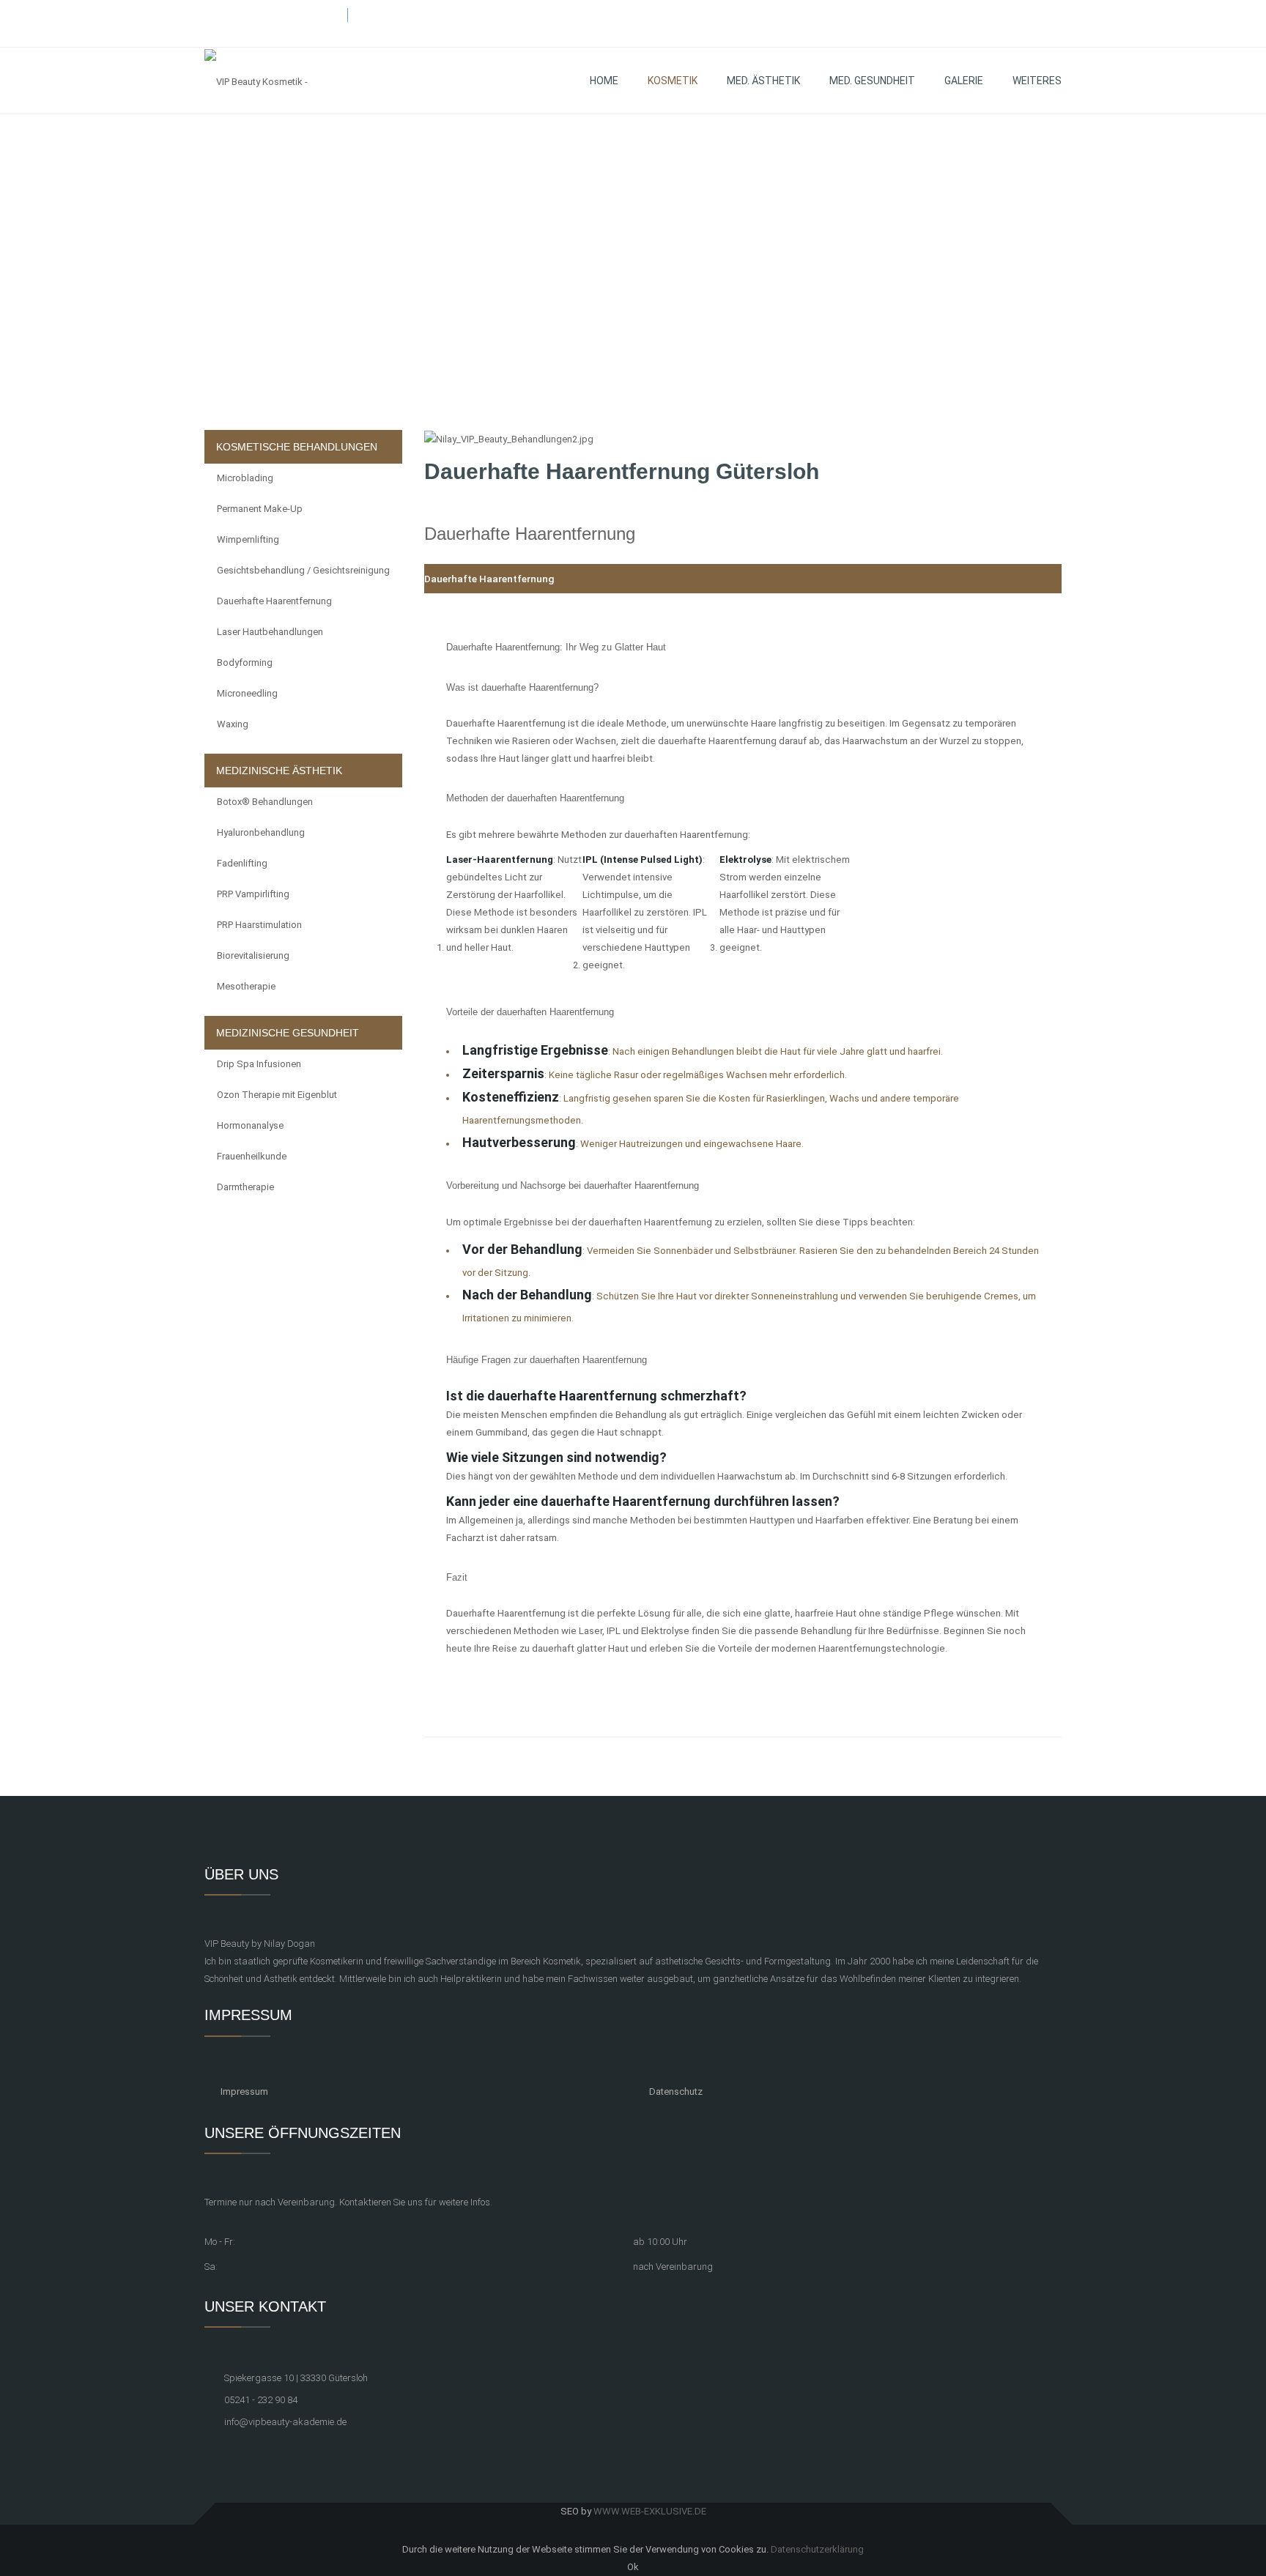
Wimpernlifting (248, 539)
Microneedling (247, 693)
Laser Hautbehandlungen (270, 632)
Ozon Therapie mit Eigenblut (277, 1095)
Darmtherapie (245, 1187)
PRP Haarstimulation (259, 925)
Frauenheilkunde (252, 1156)
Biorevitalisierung (253, 955)
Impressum (244, 2091)
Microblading (245, 478)
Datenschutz (676, 2091)
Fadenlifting (242, 863)
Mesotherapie (246, 986)
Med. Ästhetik (763, 81)
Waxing (233, 724)
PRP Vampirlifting (253, 894)
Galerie (964, 81)
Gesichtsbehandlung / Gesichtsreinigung (303, 570)
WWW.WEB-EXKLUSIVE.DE (650, 2511)
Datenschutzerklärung (817, 2549)
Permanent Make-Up (260, 509)
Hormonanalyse (250, 1125)
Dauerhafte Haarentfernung (274, 601)
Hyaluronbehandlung (261, 832)
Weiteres (1037, 81)
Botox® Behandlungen (265, 802)
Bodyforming (245, 662)
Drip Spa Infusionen (259, 1064)
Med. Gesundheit (872, 81)
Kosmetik (673, 81)
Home (604, 81)
